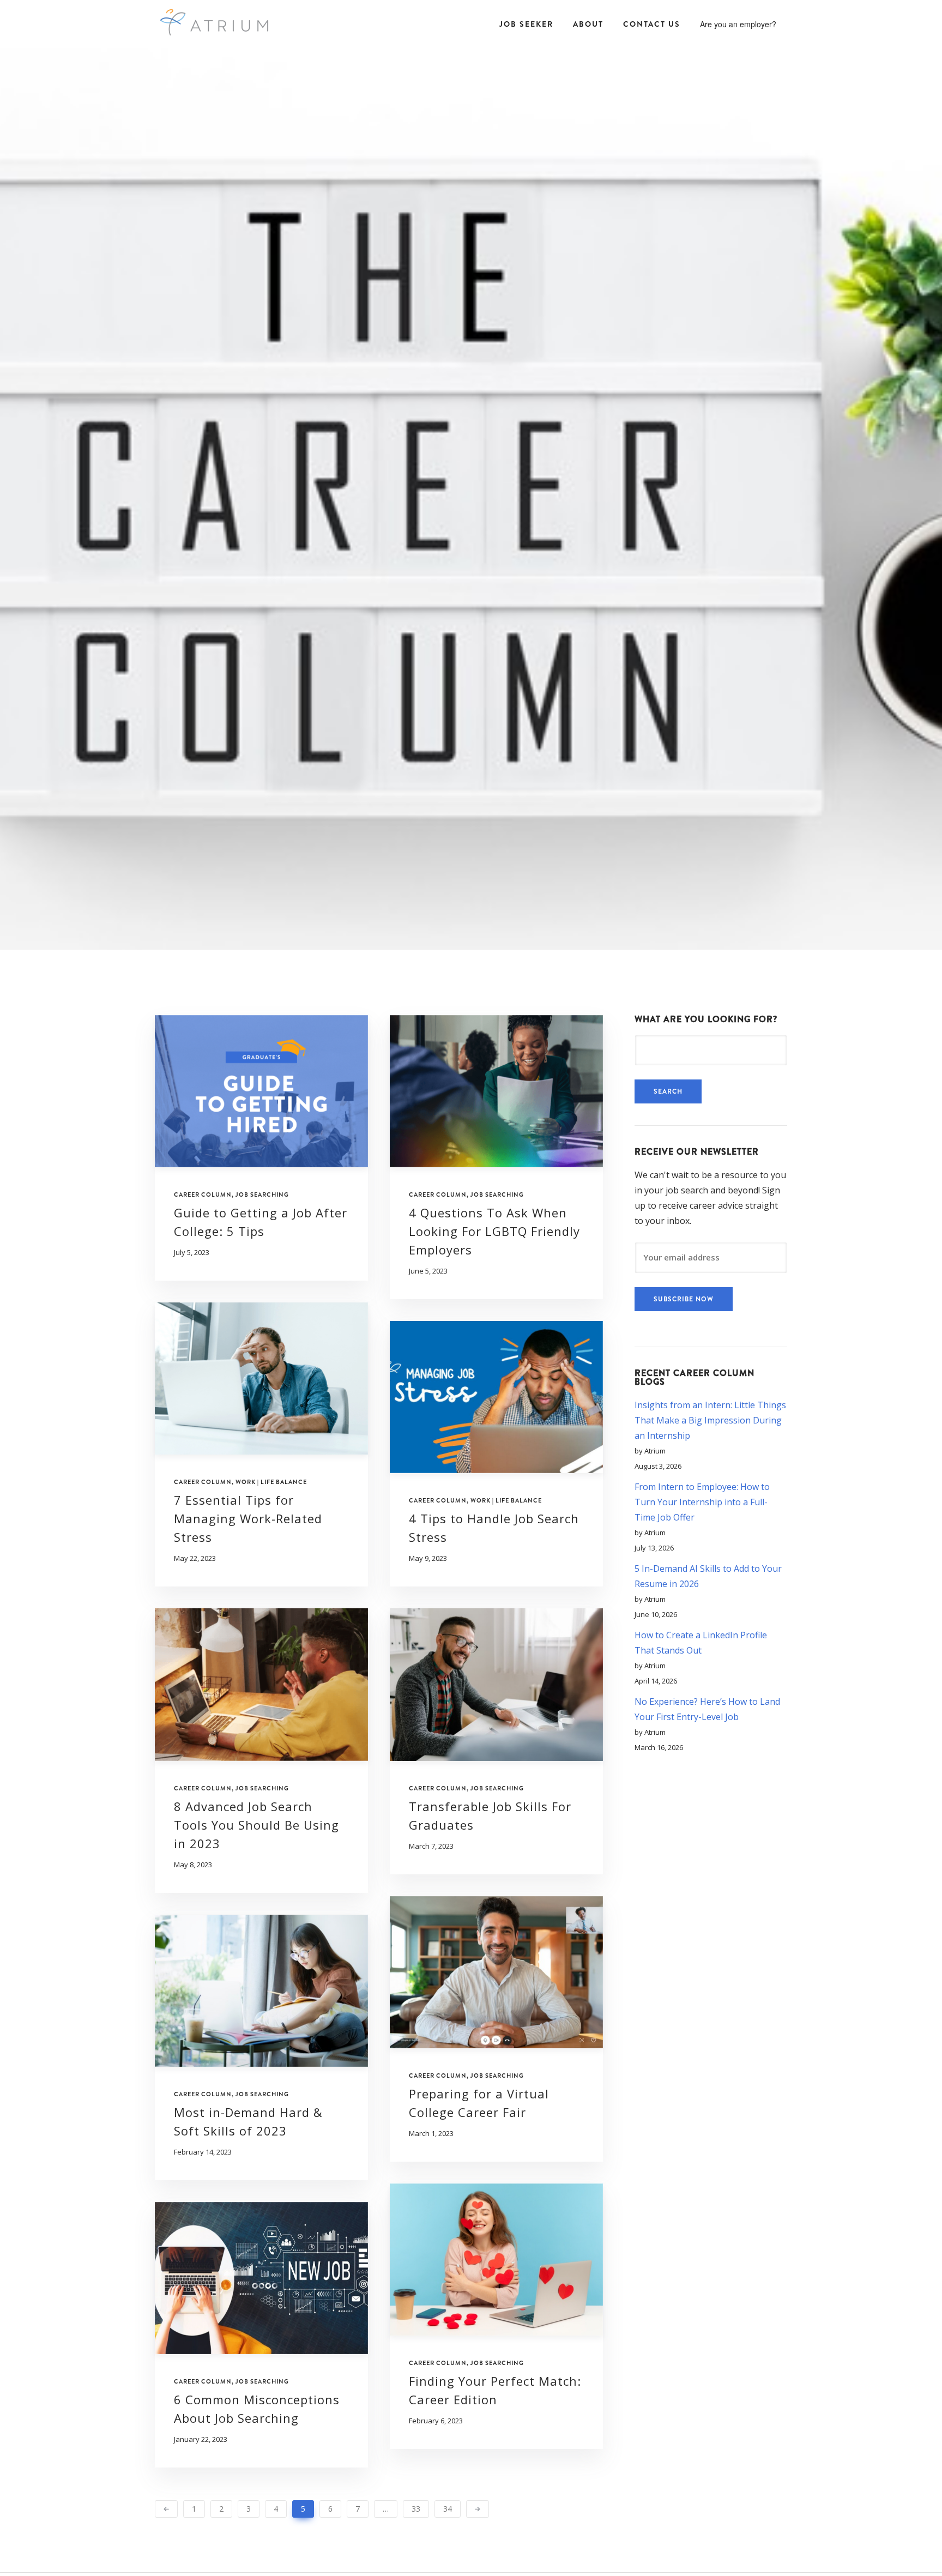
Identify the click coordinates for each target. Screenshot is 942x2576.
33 (416, 2509)
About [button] (588, 24)
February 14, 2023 (203, 2152)
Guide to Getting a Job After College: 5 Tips (261, 1222)
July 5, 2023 (192, 1253)
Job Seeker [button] (526, 24)
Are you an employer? (738, 24)
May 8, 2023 (193, 1865)
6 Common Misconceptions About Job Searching (257, 2409)
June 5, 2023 (428, 1271)
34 (448, 2509)
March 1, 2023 (431, 2134)
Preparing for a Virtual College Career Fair (479, 2103)
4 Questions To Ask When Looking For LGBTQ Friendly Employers (494, 1231)
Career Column (203, 1195)
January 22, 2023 (201, 2439)
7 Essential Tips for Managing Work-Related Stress (248, 1518)
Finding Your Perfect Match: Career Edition (495, 2390)
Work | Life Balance (271, 1482)
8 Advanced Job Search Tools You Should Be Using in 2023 (256, 1825)
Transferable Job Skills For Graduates (490, 1815)
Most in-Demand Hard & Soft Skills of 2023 (248, 2121)
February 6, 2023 (436, 2421)
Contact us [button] (652, 24)
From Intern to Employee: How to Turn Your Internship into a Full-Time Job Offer (702, 1502)
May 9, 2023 (428, 1558)
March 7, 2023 (431, 1846)
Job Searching (262, 1195)
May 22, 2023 (195, 1558)
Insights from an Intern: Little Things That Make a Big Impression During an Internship (710, 1420)
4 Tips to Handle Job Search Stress (494, 1528)
